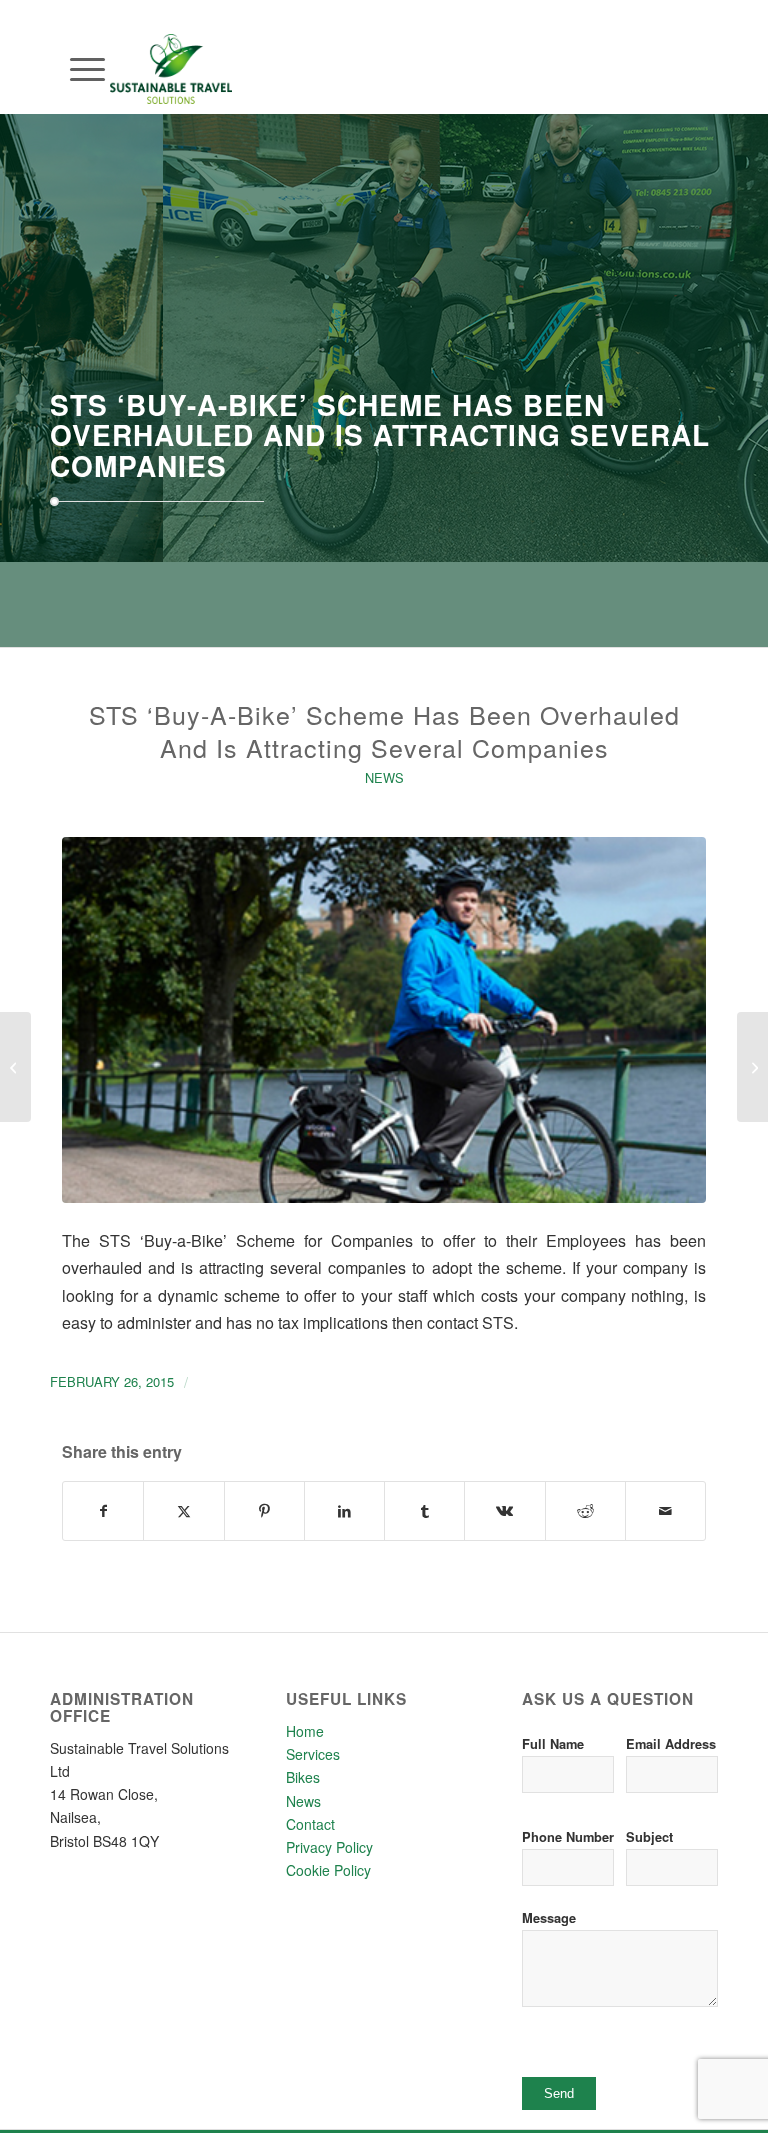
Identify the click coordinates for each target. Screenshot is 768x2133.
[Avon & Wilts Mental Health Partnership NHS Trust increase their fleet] (15, 1067)
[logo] (171, 99)
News (384, 777)
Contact (310, 1824)
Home (305, 1731)
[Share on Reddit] (585, 1511)
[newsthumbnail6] (384, 1020)
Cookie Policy (328, 1870)
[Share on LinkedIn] (344, 1511)
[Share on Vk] (504, 1511)
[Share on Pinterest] (264, 1511)
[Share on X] (183, 1511)
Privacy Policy (329, 1847)
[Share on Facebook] (103, 1511)
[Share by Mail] (665, 1511)
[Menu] (77, 69)
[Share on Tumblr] (424, 1511)
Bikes (303, 1777)
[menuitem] (77, 69)
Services (313, 1754)
